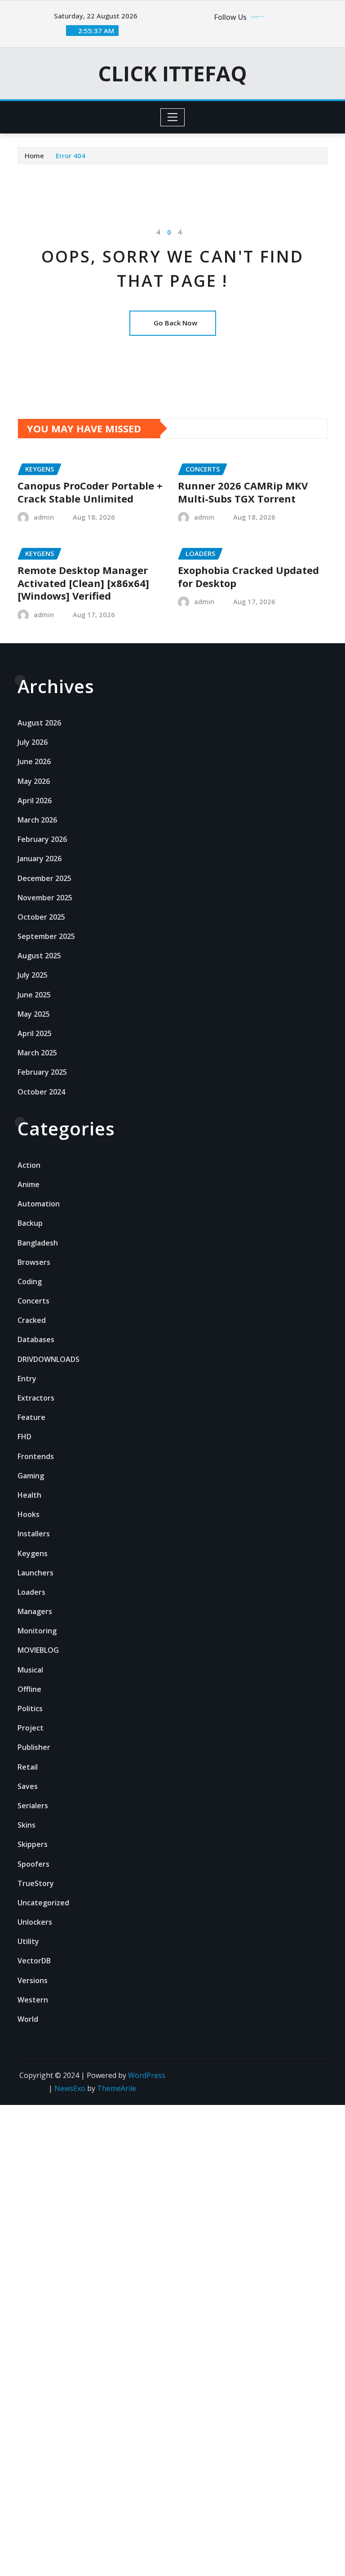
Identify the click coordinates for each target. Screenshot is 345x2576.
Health (29, 1495)
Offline (29, 1689)
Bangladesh (38, 1243)
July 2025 (33, 975)
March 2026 (37, 820)
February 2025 (42, 1072)
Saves (28, 1786)
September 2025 (46, 936)
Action (29, 1165)
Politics (30, 1708)
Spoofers (33, 1864)
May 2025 (34, 1014)
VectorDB (34, 1961)
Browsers (34, 1262)
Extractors (36, 1398)
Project (31, 1728)
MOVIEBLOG (38, 1650)
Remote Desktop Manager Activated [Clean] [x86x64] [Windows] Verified (83, 583)
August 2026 (39, 723)
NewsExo (70, 2088)
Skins (27, 1825)
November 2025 (45, 898)
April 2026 (35, 801)
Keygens (33, 1553)
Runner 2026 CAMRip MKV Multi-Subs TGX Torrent (243, 492)
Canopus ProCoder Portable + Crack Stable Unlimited (90, 492)
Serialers (33, 1806)
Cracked (32, 1320)
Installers (34, 1534)
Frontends (36, 1456)
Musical (30, 1670)
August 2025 (39, 956)
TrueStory (36, 1883)
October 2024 (41, 1092)
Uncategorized (43, 1903)
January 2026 (40, 859)
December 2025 (44, 878)
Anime (29, 1184)
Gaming (31, 1476)
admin (44, 517)
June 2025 (34, 995)
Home (34, 156)
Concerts (33, 1301)
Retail (28, 1767)
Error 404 (71, 156)
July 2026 (33, 742)
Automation (39, 1204)
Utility (28, 1941)
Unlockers (35, 1922)
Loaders (31, 1592)
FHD (24, 1437)
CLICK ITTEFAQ (172, 73)
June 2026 (34, 761)
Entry (27, 1379)
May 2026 (34, 781)
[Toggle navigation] (173, 117)
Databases (36, 1339)
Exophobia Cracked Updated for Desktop (248, 576)
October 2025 (41, 917)
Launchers (35, 1573)
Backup (30, 1223)
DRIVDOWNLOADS (49, 1359)
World (28, 2019)
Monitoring (37, 1631)
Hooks (29, 1514)
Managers (35, 1611)
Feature (31, 1417)
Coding (30, 1281)
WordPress (147, 2075)
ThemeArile (117, 2088)
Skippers (33, 1844)
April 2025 (35, 1033)
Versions (33, 1980)
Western (33, 2000)
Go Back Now (175, 323)
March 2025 (37, 1053)
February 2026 (42, 839)
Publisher (34, 1747)
